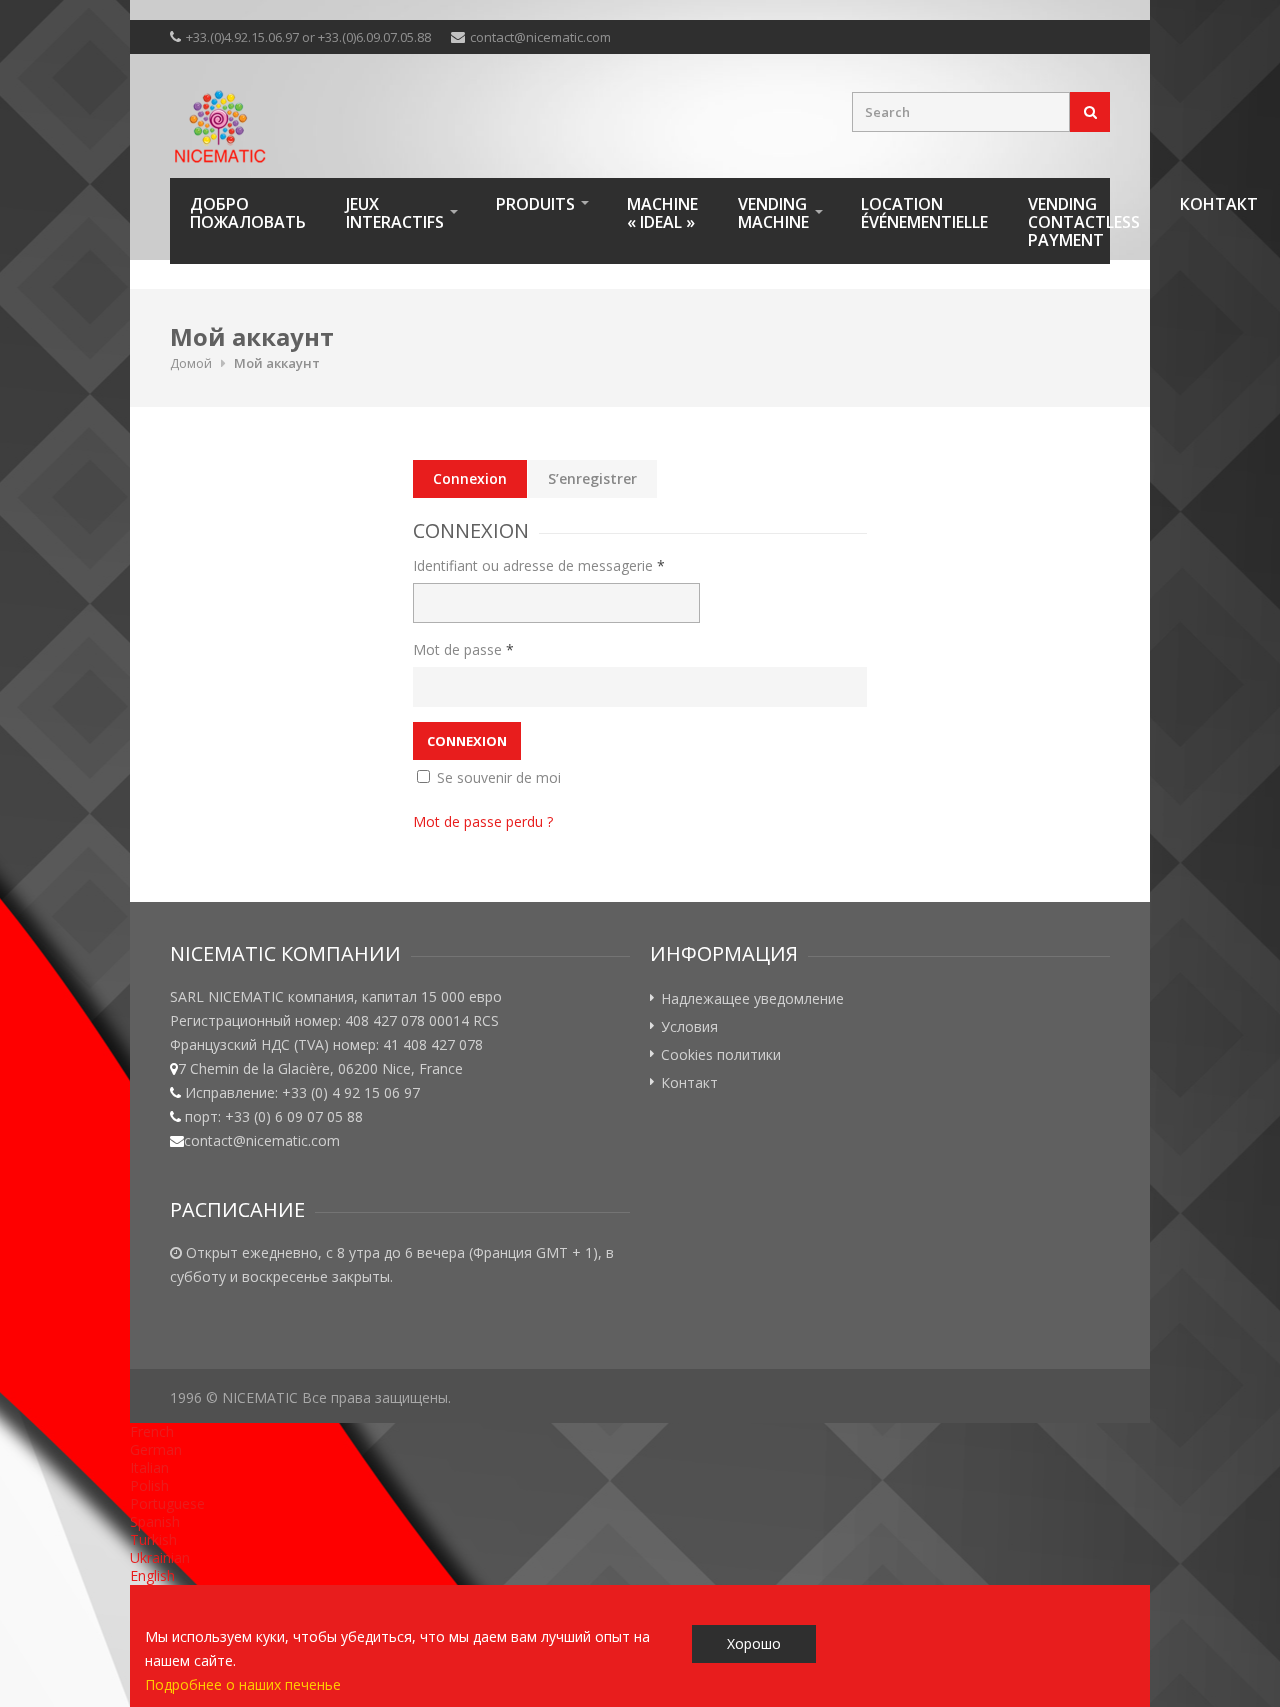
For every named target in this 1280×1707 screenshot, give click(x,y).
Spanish (155, 1521)
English (152, 1575)
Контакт (1219, 204)
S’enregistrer (592, 478)
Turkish (153, 1539)
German (156, 1449)
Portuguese (167, 1503)
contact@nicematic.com (540, 37)
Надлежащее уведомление (752, 998)
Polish (149, 1485)
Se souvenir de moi (497, 777)
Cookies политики (721, 1054)
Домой (191, 363)
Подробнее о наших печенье (243, 1684)
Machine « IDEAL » (662, 213)
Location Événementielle (924, 213)
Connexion (470, 478)
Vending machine (773, 213)
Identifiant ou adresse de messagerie (539, 565)
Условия (689, 1026)
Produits (535, 204)
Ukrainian (160, 1557)
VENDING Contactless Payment (1084, 222)
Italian (149, 1467)
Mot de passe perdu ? (483, 821)
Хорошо (754, 1643)
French (152, 1431)
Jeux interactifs (395, 213)
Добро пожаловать (248, 213)
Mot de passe (463, 649)
